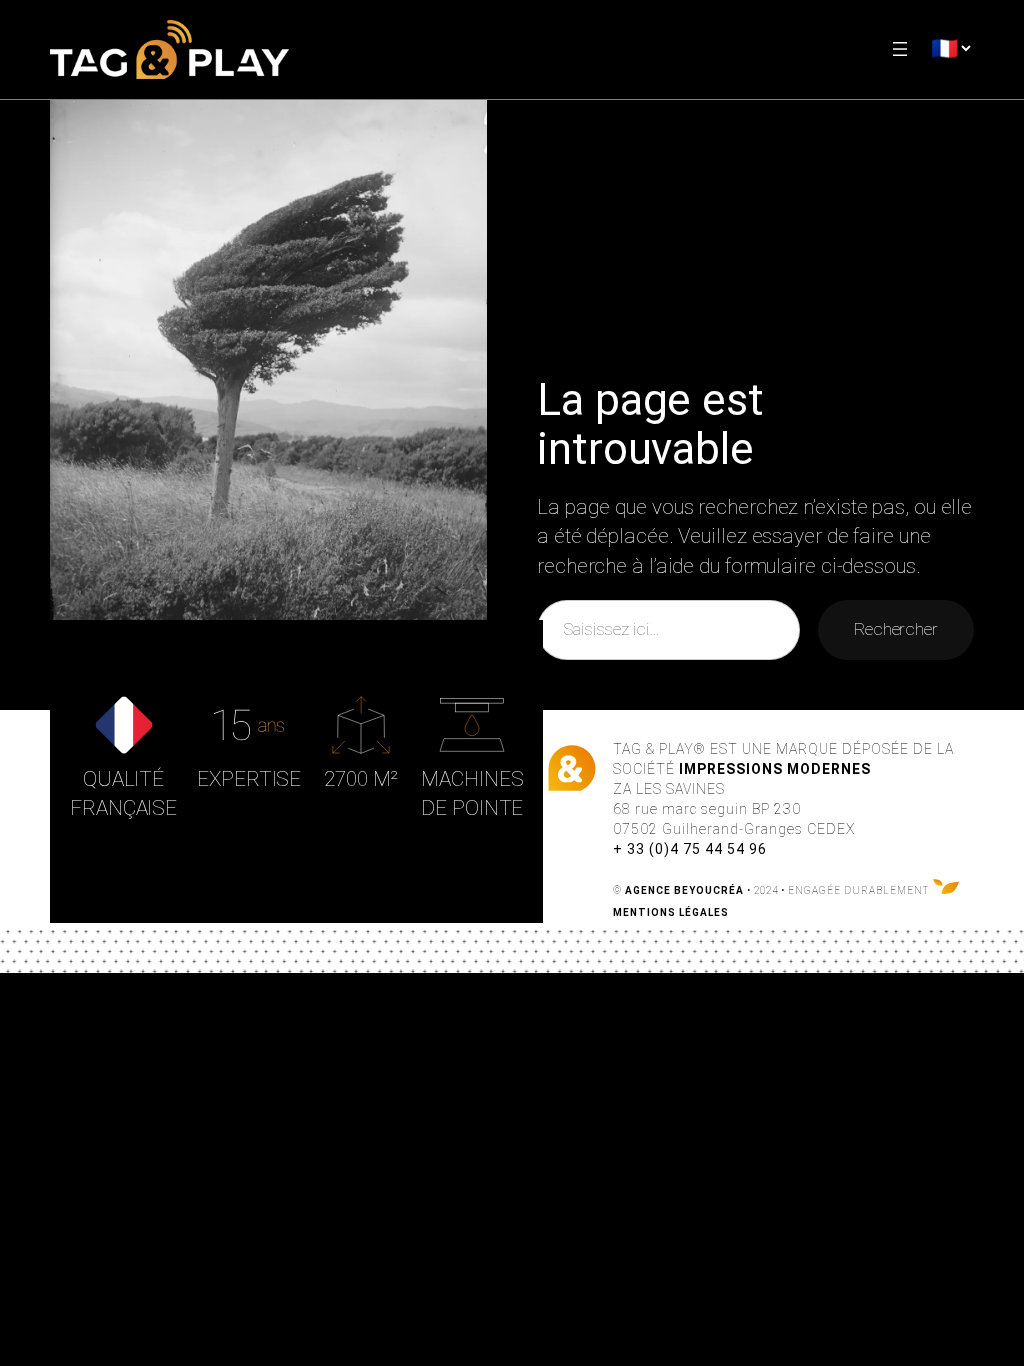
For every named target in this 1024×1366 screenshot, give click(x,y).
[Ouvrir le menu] (900, 49)
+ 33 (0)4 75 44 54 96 (690, 849)
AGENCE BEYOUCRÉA (684, 890)
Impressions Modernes (775, 769)
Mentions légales (671, 912)
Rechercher (896, 629)
